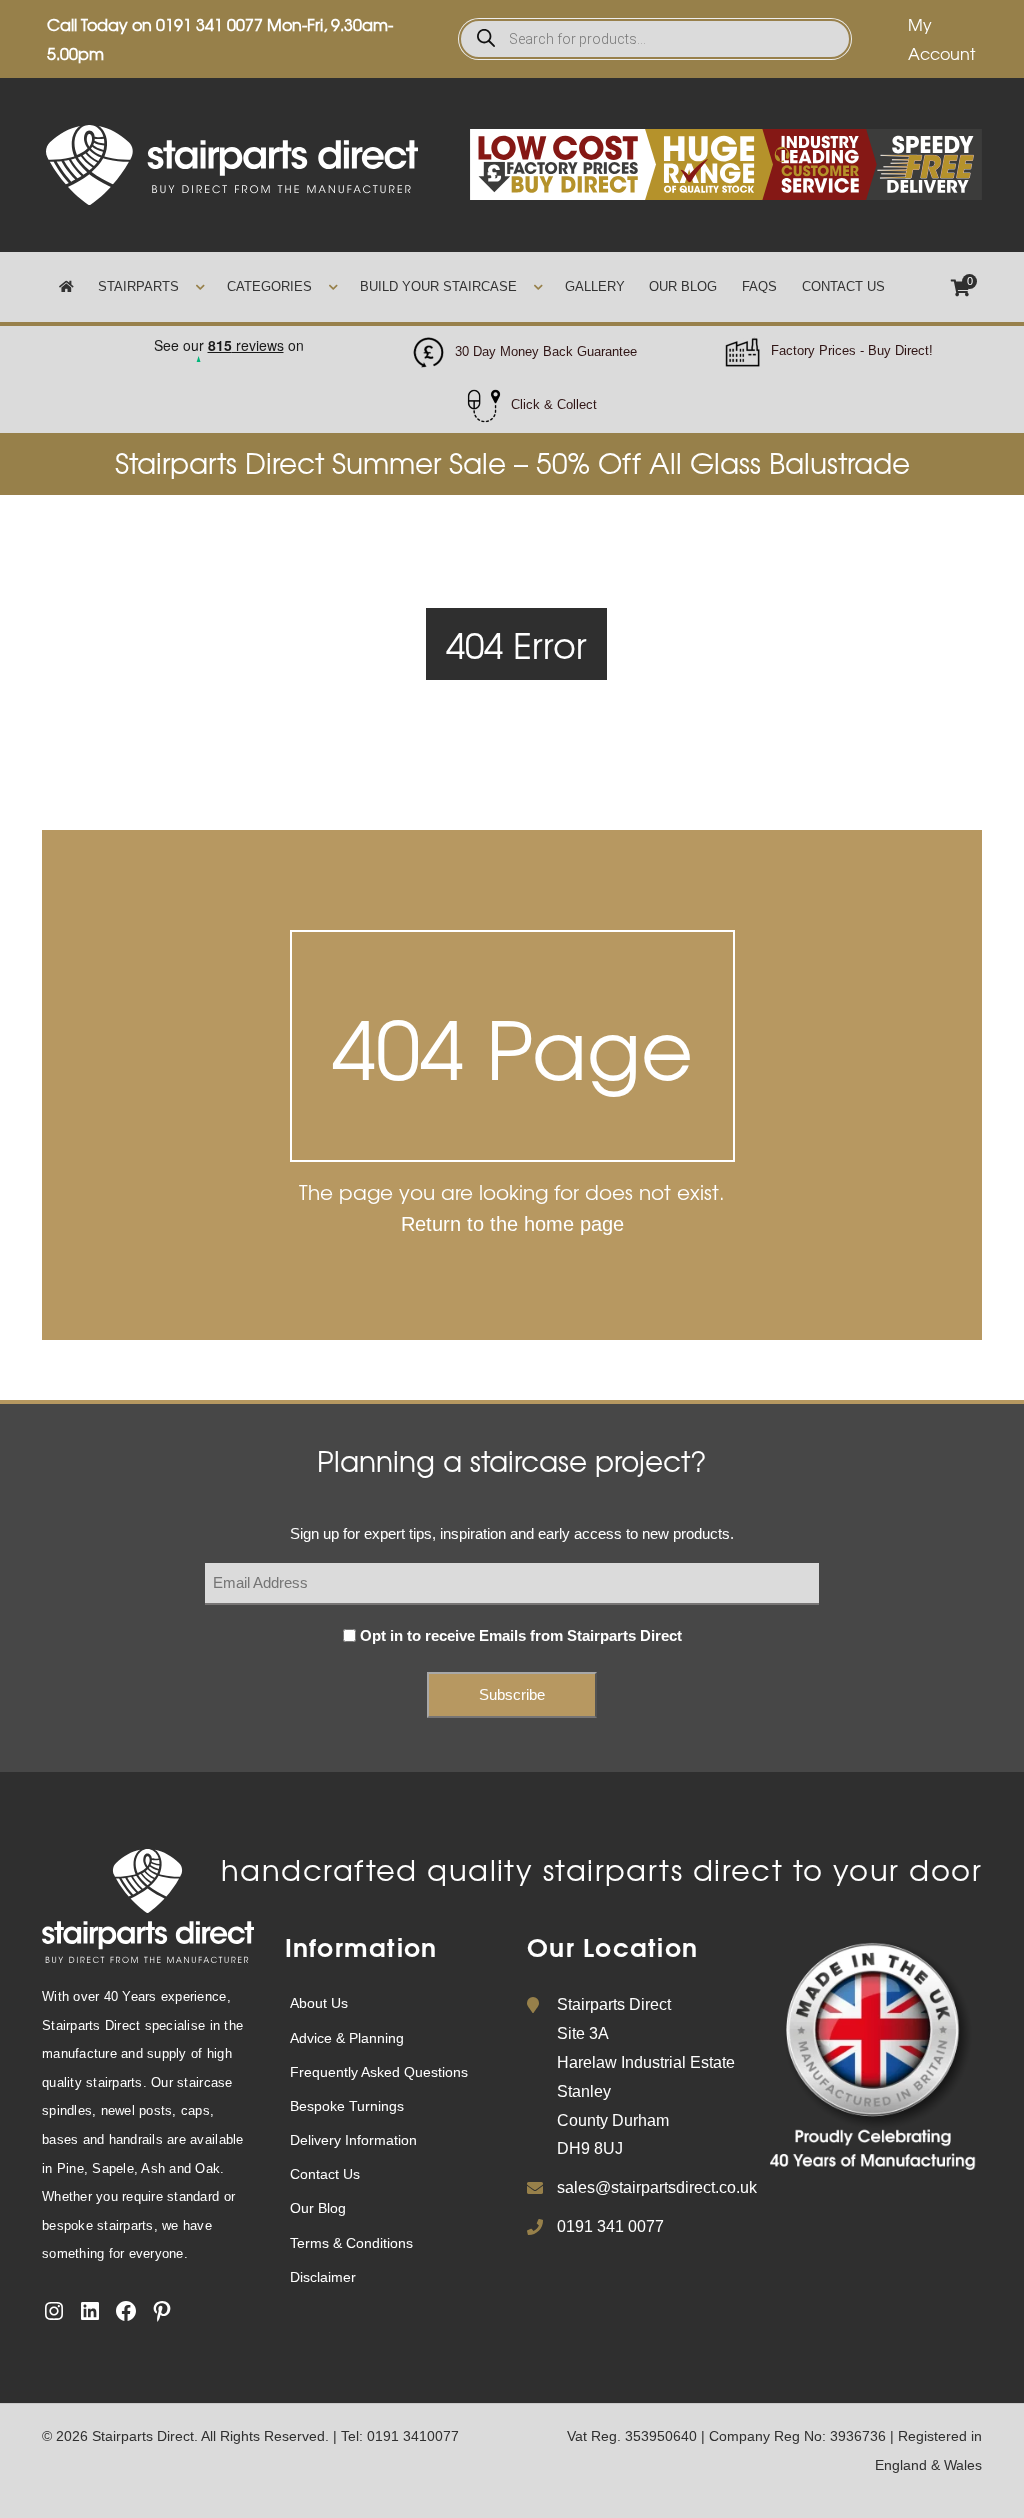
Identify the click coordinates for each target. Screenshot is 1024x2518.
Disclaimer (323, 2277)
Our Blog (683, 286)
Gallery (595, 286)
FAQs (759, 286)
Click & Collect (554, 404)
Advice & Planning (347, 2038)
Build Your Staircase (438, 286)
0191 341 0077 (209, 24)
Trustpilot (228, 339)
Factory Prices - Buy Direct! (852, 350)
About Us (319, 2003)
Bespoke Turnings (347, 2106)
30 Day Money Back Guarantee (546, 351)
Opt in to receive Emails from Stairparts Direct (521, 1635)
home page (574, 1224)
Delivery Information (353, 2140)
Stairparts (138, 286)
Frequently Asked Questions (379, 2072)
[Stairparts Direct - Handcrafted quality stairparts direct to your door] (232, 163)
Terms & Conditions (351, 2243)
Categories (269, 286)
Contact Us (843, 286)
